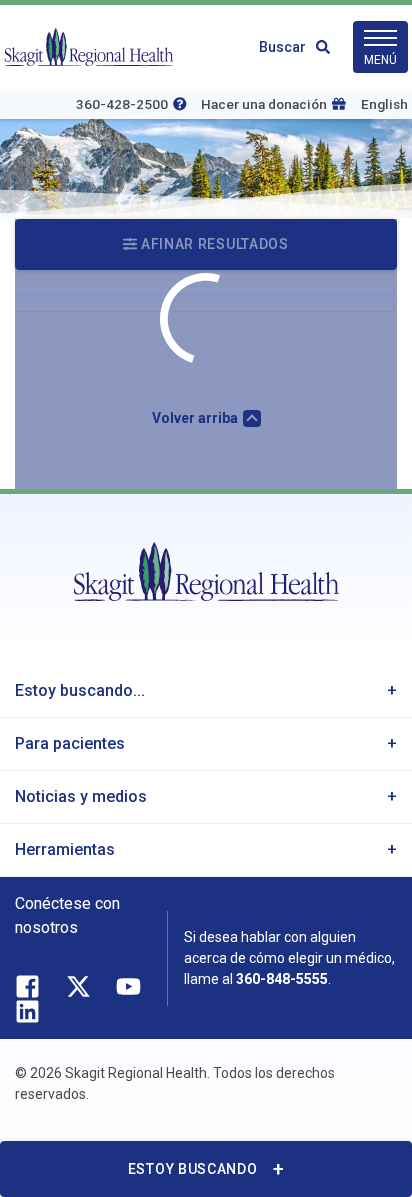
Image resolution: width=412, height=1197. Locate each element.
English (384, 104)
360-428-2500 (122, 104)
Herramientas (65, 849)
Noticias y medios (81, 796)
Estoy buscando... (80, 690)
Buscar (282, 47)
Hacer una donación (264, 104)
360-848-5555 (282, 979)
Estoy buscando (193, 1169)
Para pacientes (70, 743)
